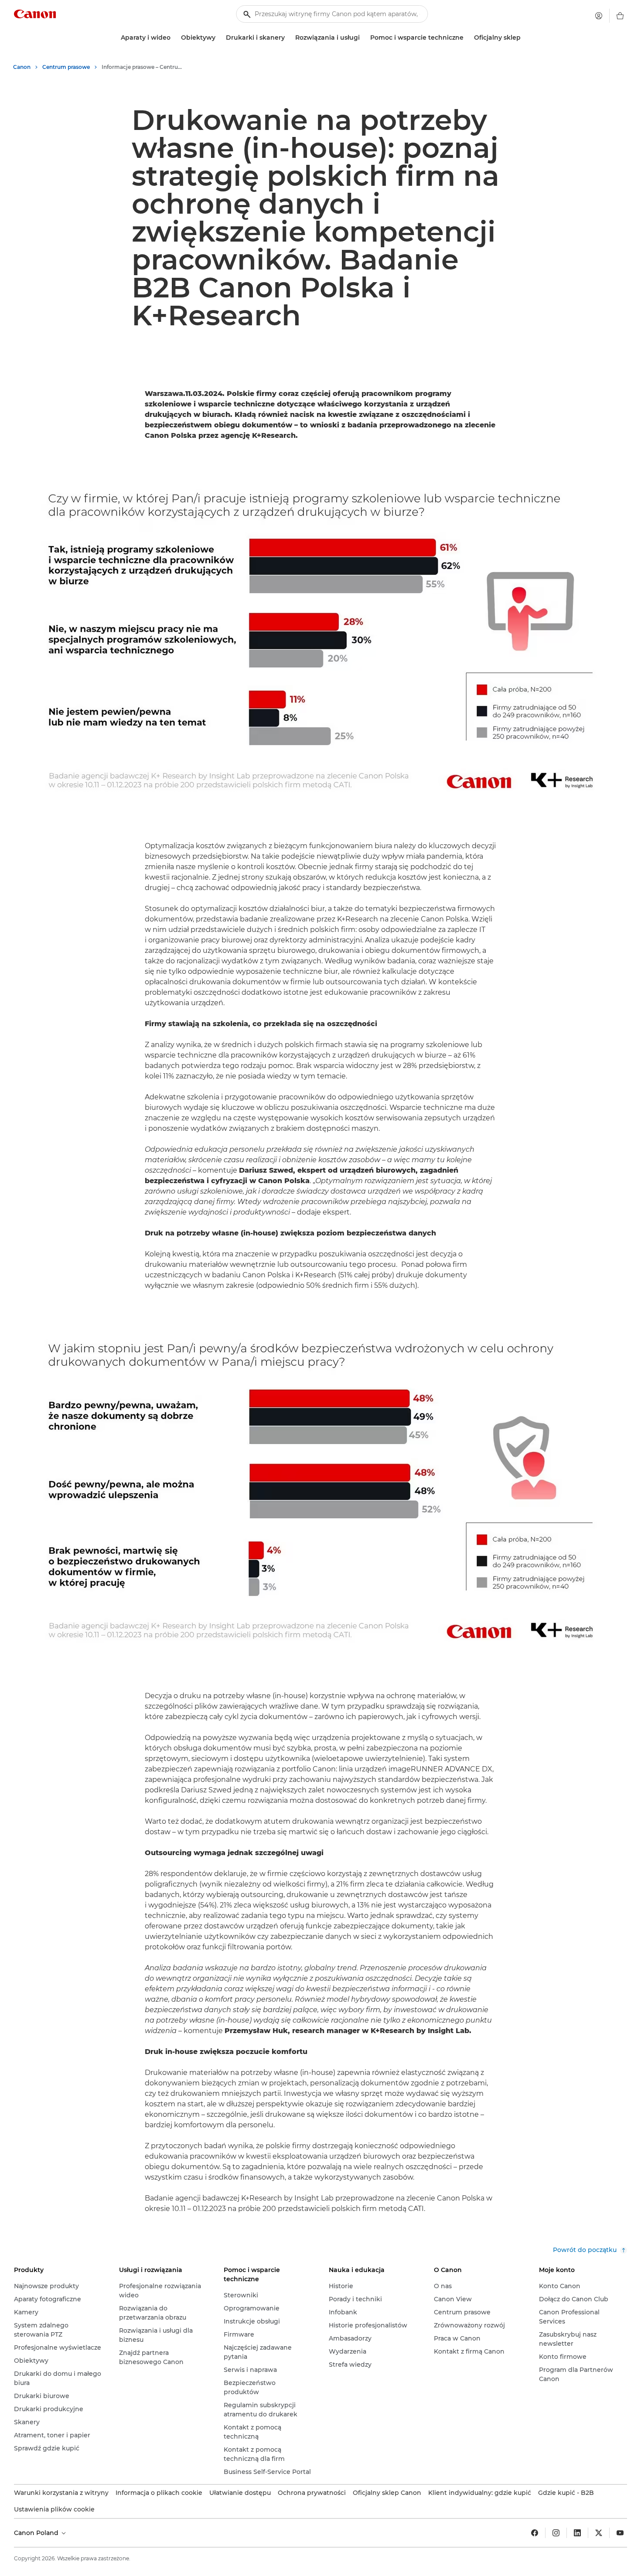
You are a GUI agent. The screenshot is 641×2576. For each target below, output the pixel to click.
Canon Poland (37, 2533)
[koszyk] (620, 16)
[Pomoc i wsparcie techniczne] (467, 38)
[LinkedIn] (577, 2533)
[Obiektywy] (219, 38)
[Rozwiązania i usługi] (363, 38)
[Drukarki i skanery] (288, 38)
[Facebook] (535, 2533)
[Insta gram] (556, 2533)
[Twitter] (599, 2533)
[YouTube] (620, 2533)
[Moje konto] (599, 16)
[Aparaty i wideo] (174, 38)
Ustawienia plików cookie (54, 2509)
